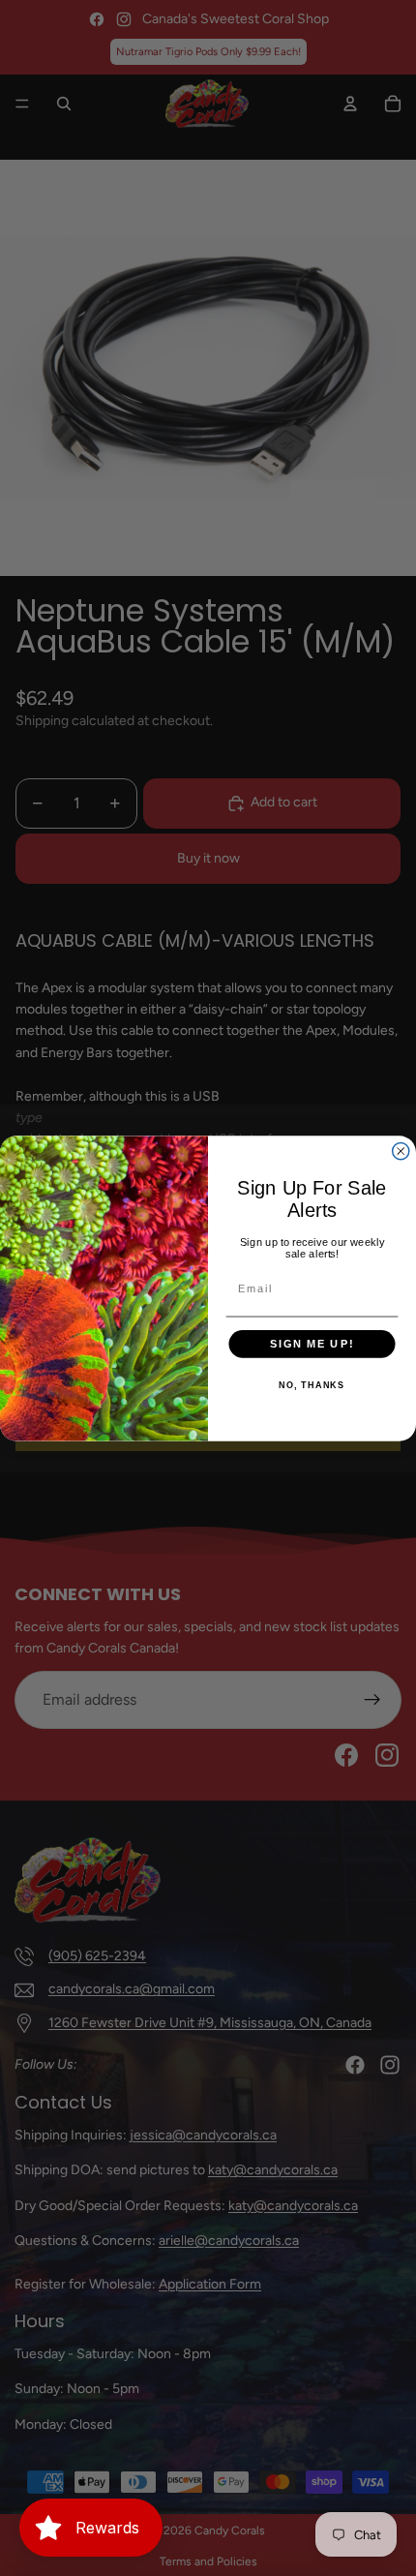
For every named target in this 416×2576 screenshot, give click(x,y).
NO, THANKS (312, 1385)
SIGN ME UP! (312, 1344)
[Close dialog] (401, 1151)
